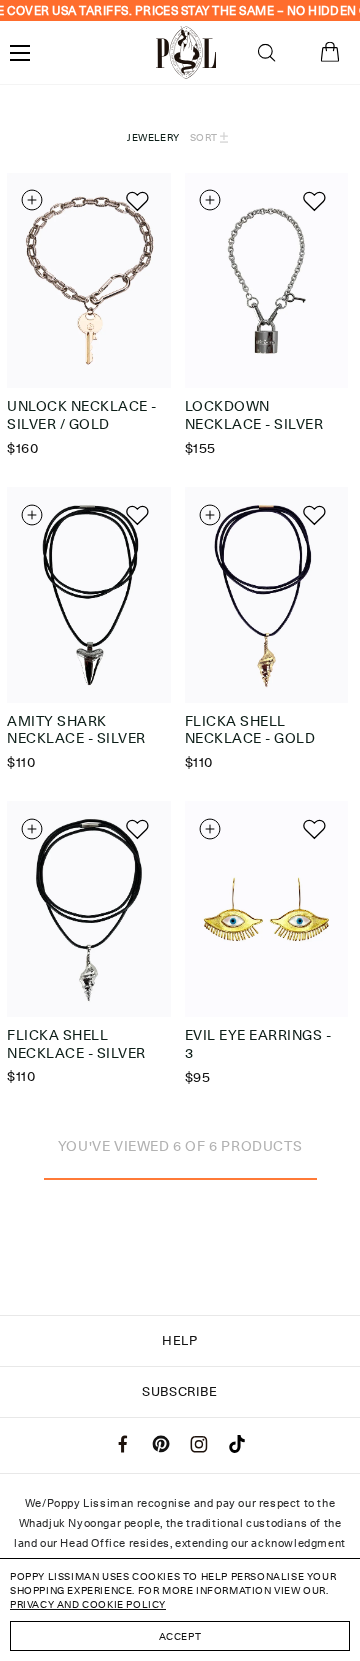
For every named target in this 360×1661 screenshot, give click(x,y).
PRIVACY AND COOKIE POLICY (88, 1604)
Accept (180, 1636)
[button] (266, 53)
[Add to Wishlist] (135, 200)
